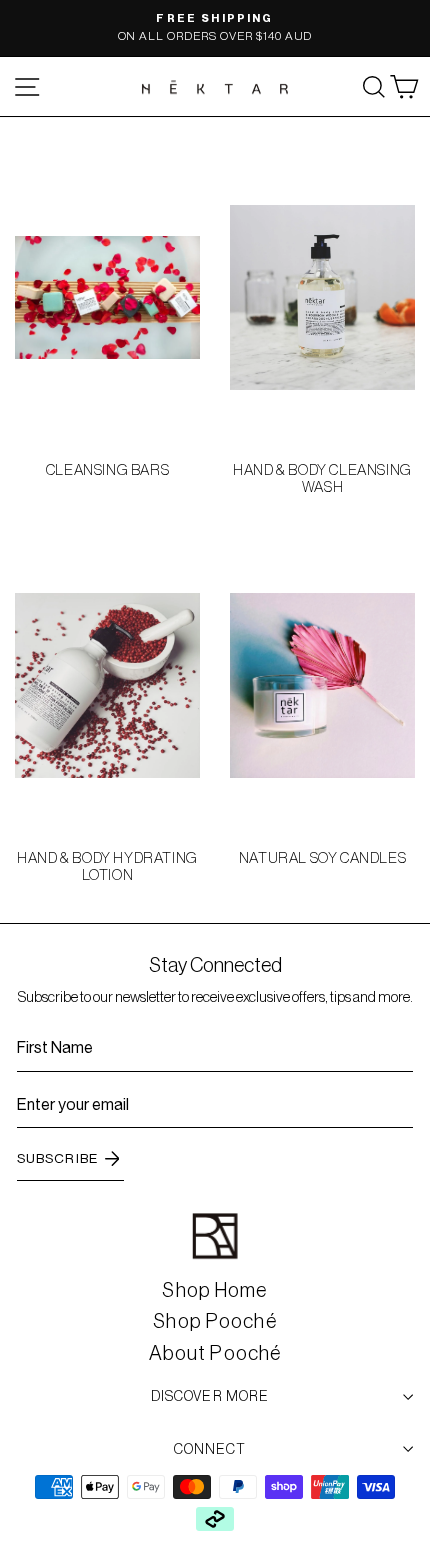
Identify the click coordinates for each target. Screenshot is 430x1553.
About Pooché (215, 1353)
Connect (210, 1449)
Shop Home (214, 1290)
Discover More (210, 1396)
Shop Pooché (214, 1321)
